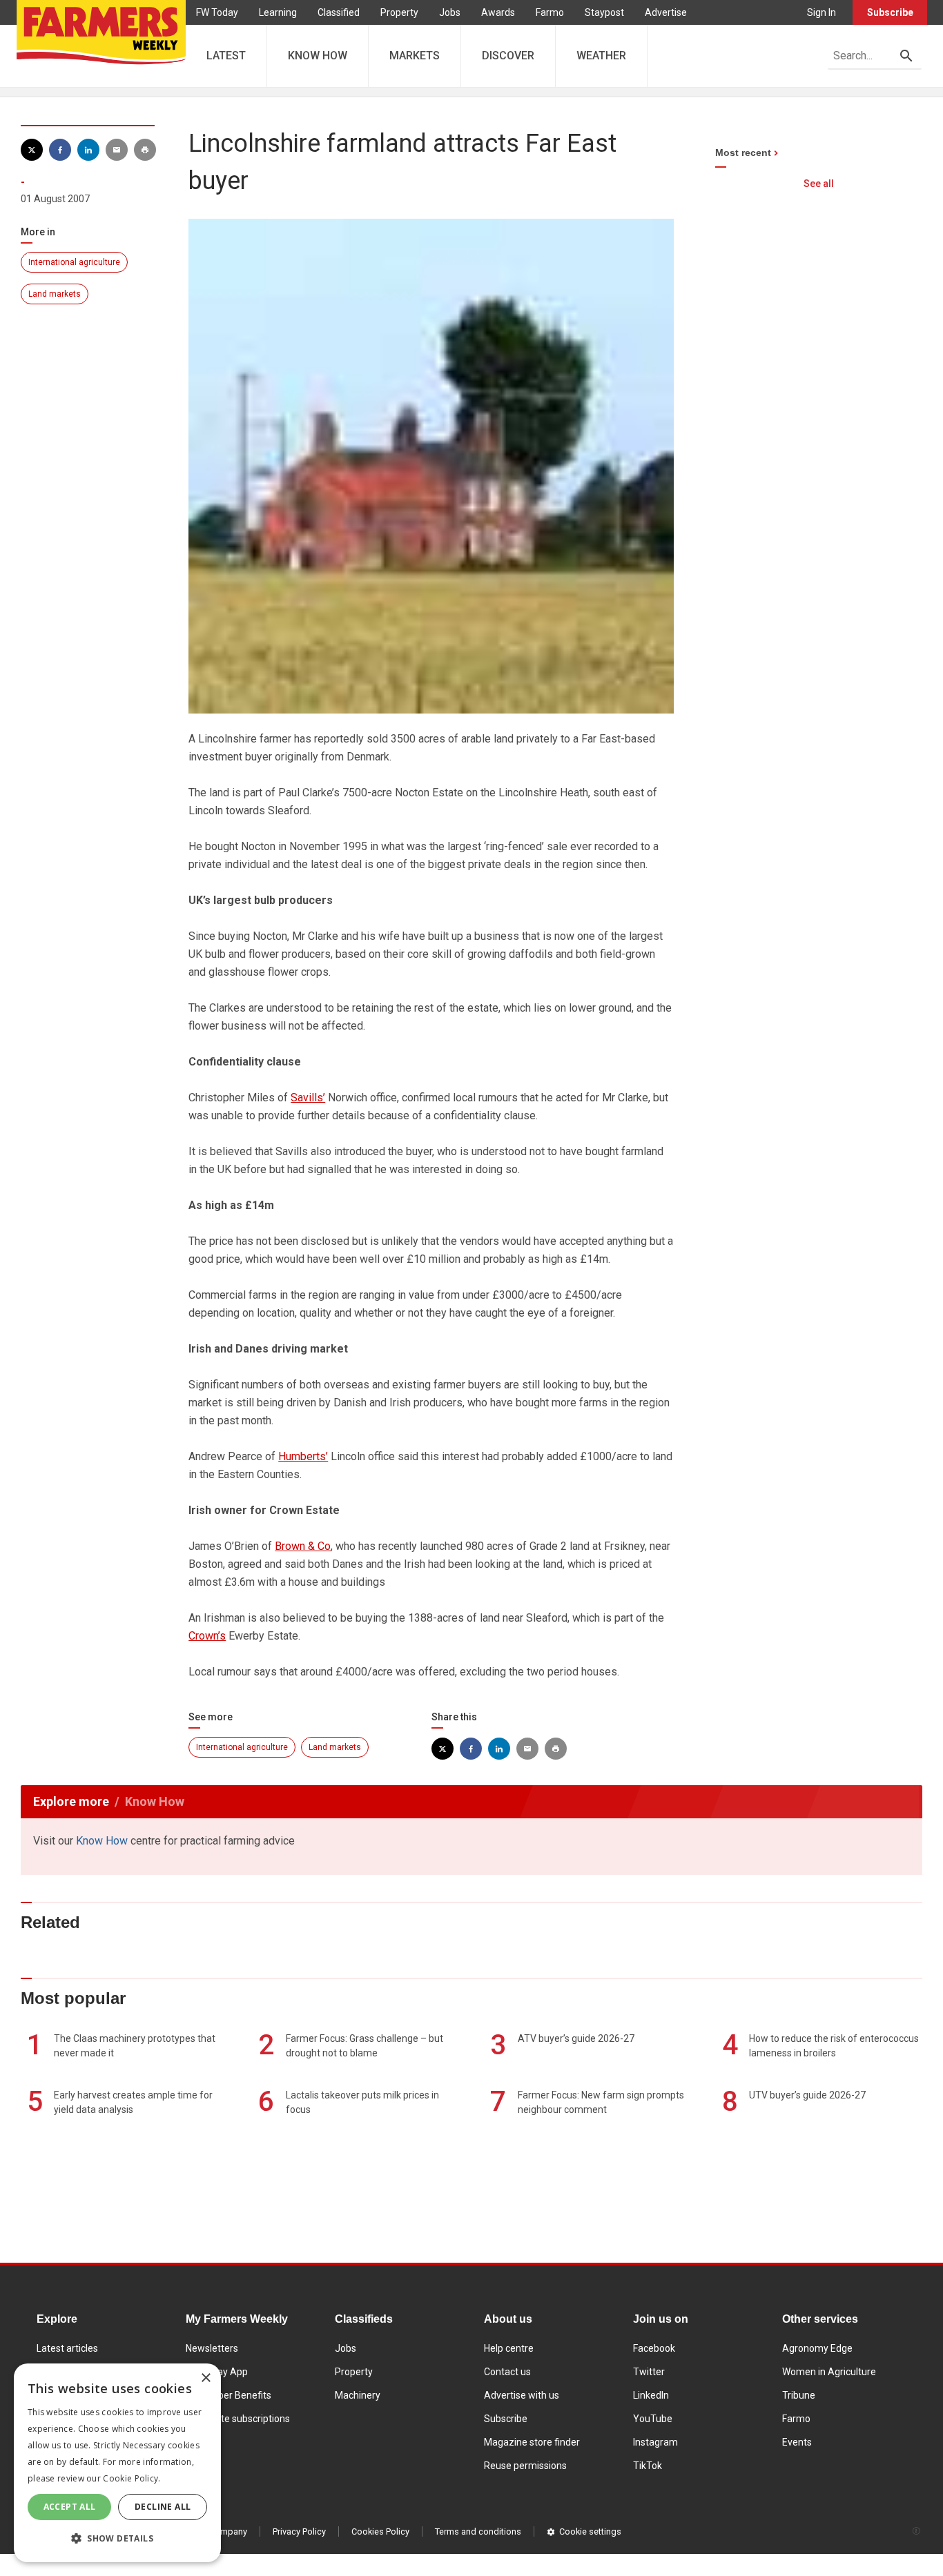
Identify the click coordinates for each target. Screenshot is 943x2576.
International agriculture (74, 262)
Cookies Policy (380, 2531)
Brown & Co (303, 1546)
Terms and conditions (478, 2531)
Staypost (604, 12)
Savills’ (308, 1098)
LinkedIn (651, 2395)
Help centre (509, 2348)
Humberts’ (303, 1456)
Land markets (55, 294)
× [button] (205, 2378)
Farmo (550, 12)
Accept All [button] (70, 2507)
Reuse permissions (525, 2466)
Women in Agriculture (829, 2372)
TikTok (648, 2466)
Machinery (358, 2395)
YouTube (653, 2419)
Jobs (450, 12)
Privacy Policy (299, 2531)
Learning (278, 12)
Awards (498, 12)
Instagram (655, 2442)
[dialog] (117, 2463)
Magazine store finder (532, 2442)
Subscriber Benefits (229, 2395)
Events (797, 2442)
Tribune (799, 2395)
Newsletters (212, 2348)
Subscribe (890, 12)
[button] (117, 2539)
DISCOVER (508, 56)
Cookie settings (590, 2531)
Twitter (649, 2372)
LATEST (226, 56)
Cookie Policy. (132, 2478)
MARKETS (415, 56)
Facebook (654, 2348)
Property (399, 12)
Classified (339, 12)
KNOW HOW (318, 56)
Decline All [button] (163, 2507)
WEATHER (601, 56)
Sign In (822, 12)
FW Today (217, 12)
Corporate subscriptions (238, 2419)
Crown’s (207, 1636)
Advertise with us (522, 2395)
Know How (102, 1841)
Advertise (666, 12)
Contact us (507, 2372)
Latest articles (67, 2348)
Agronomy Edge (817, 2348)
